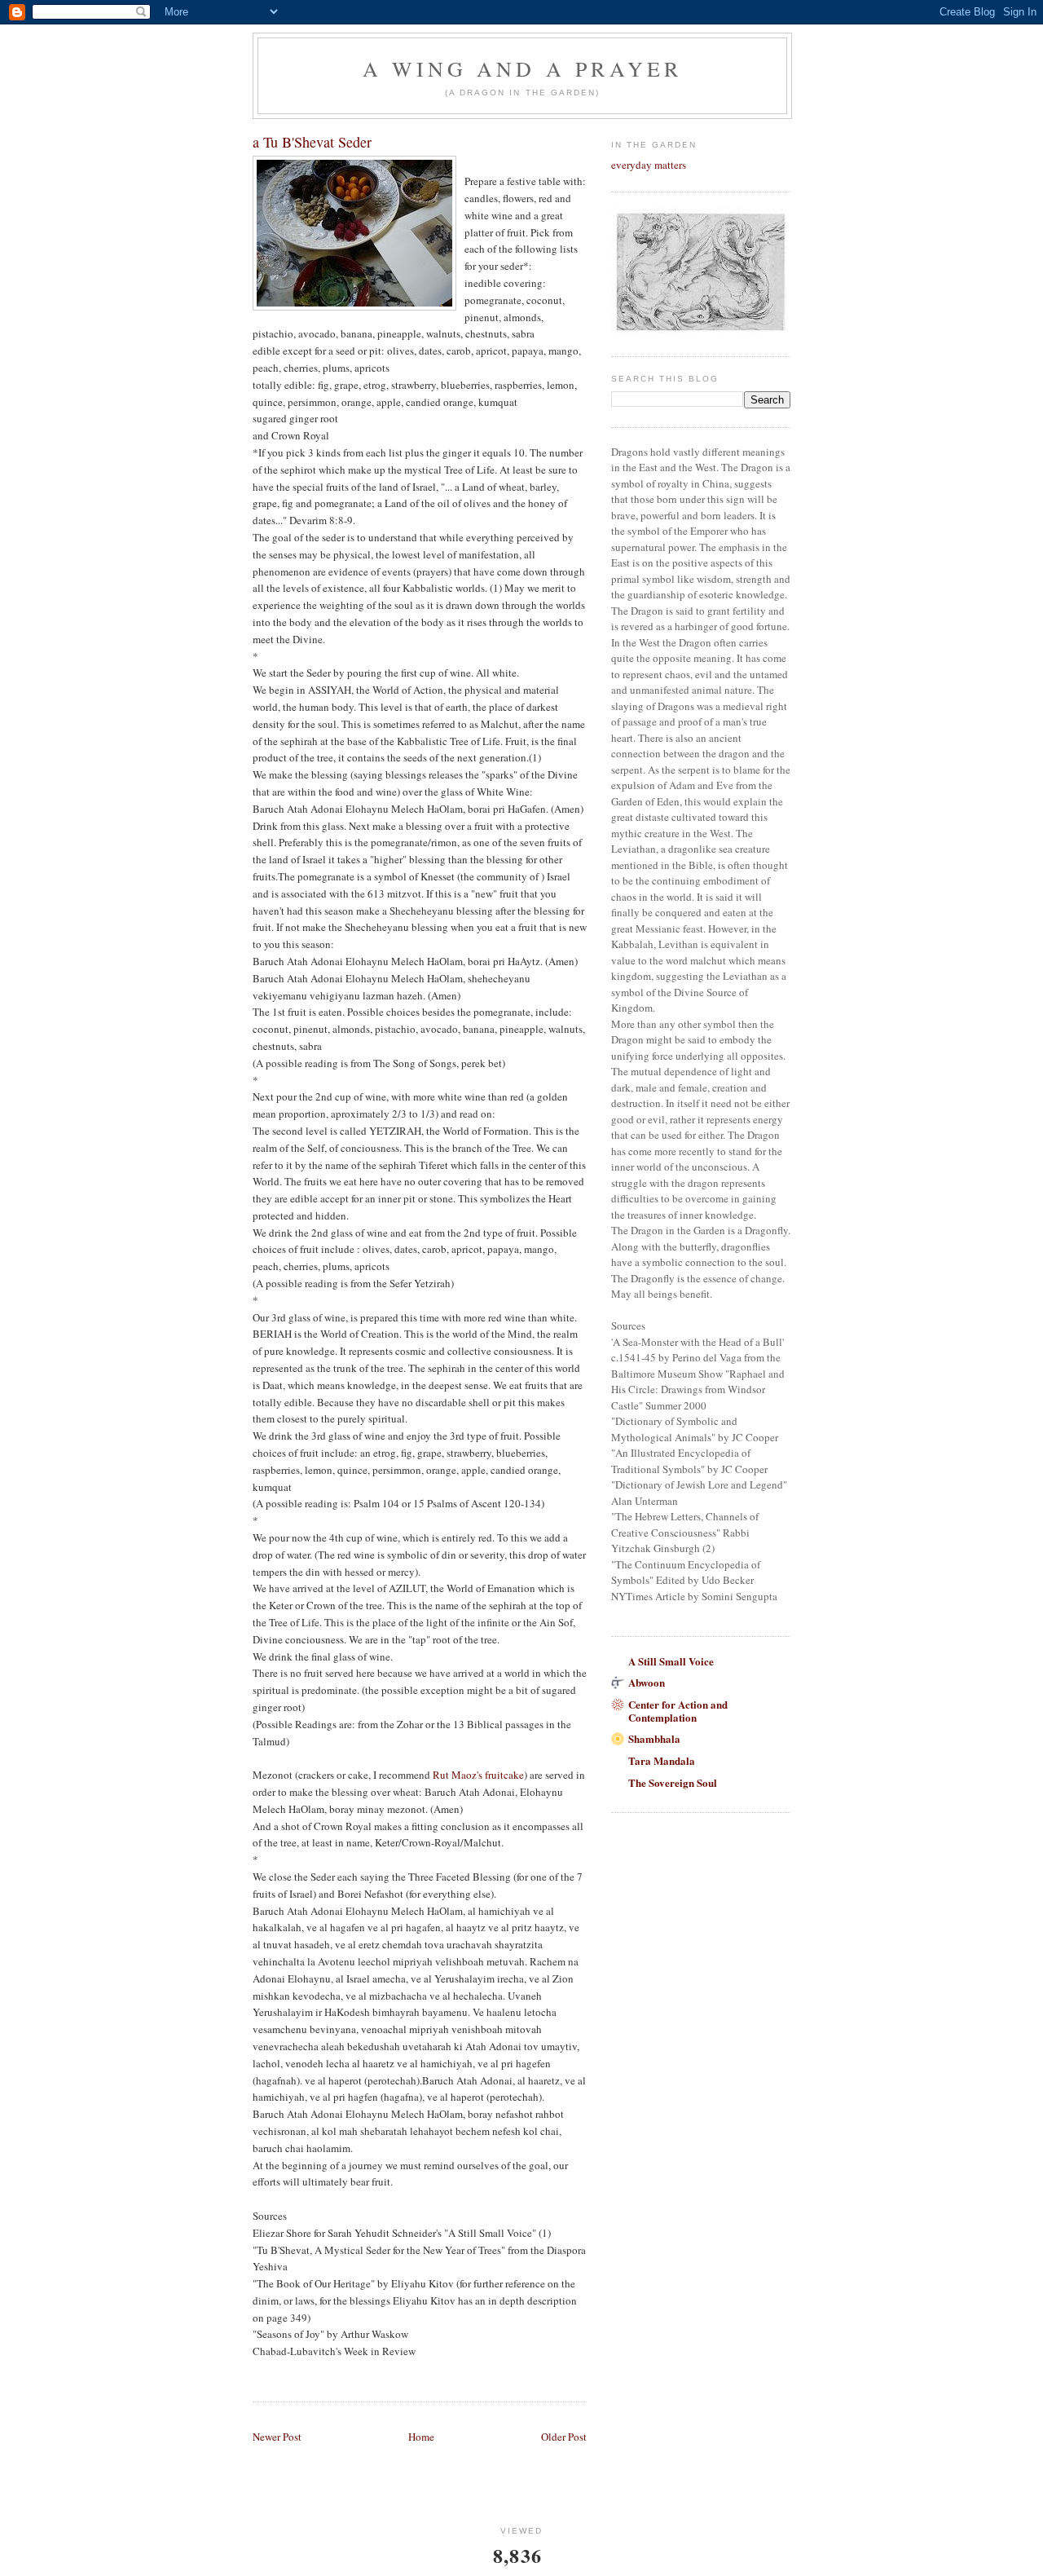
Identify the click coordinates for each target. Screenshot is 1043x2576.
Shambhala (654, 1738)
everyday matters (649, 165)
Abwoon (647, 1682)
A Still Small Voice (671, 1661)
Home (421, 2437)
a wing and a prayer (523, 68)
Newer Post (277, 2437)
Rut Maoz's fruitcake (478, 1775)
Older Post (564, 2437)
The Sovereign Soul (673, 1782)
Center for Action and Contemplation (678, 1711)
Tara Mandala (662, 1760)
